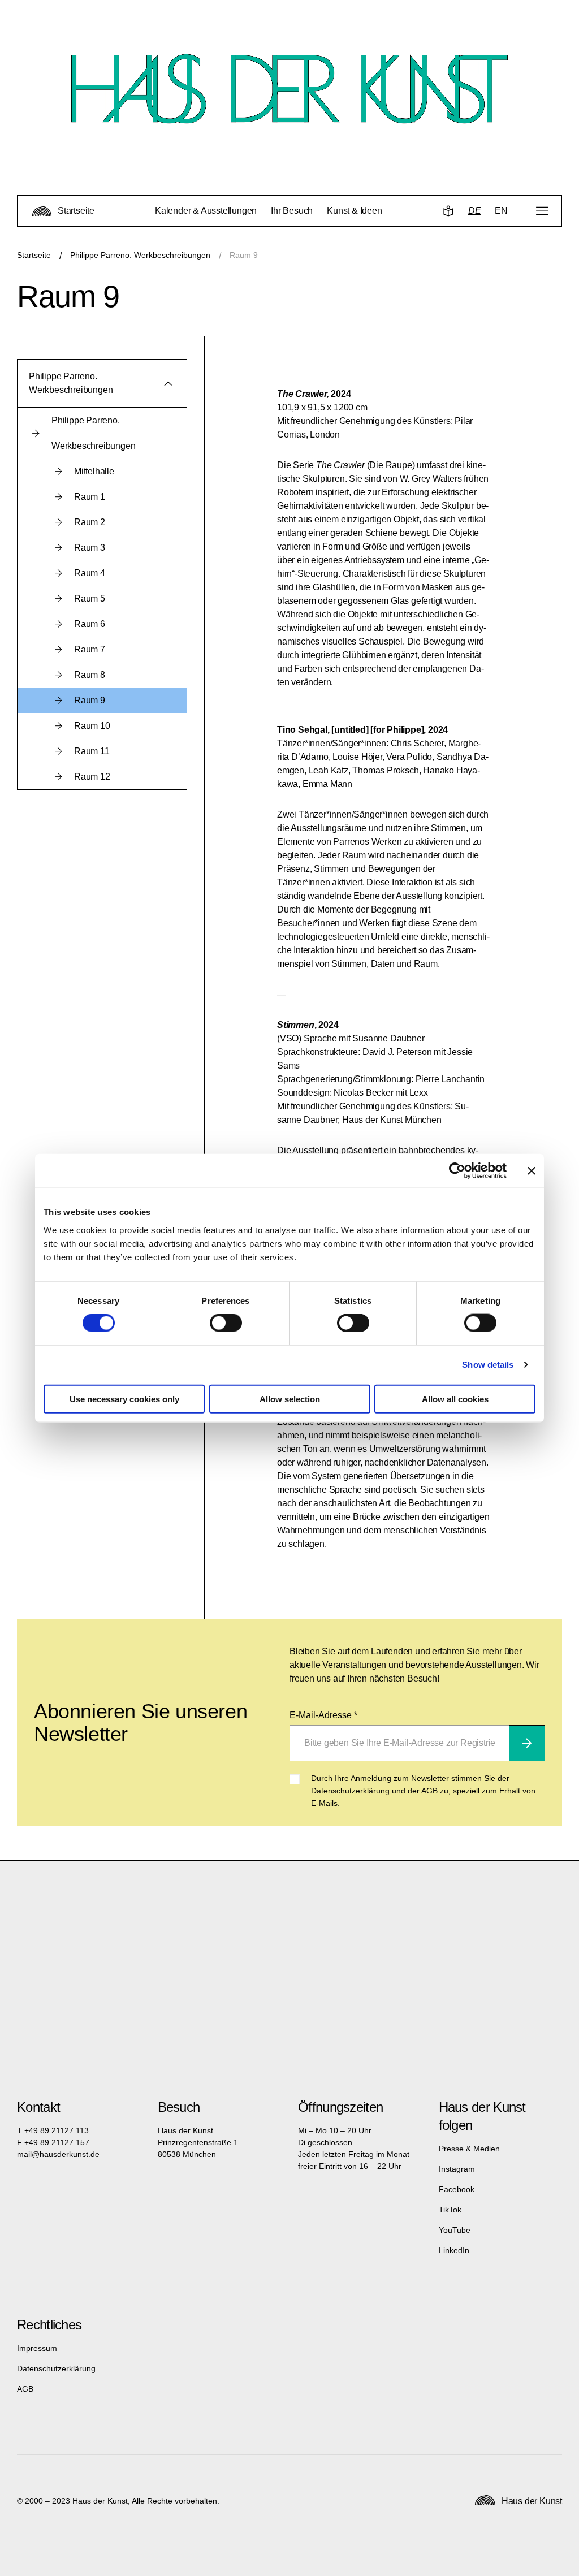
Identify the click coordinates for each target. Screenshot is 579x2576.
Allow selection (290, 1399)
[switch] (226, 1323)
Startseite (34, 255)
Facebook (457, 2189)
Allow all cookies (455, 1399)
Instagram (457, 2169)
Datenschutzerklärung (56, 2368)
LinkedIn (454, 2250)
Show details (488, 1365)
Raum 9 (244, 255)
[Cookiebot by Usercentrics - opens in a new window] (457, 1171)
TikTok (450, 2210)
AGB (25, 2389)
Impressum (37, 2348)
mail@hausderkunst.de (58, 2154)
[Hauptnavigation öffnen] (542, 211)
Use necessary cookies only (124, 1399)
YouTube (455, 2230)
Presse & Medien (469, 2149)
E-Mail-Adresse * (323, 1715)
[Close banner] (532, 1171)
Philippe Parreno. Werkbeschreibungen (140, 255)
